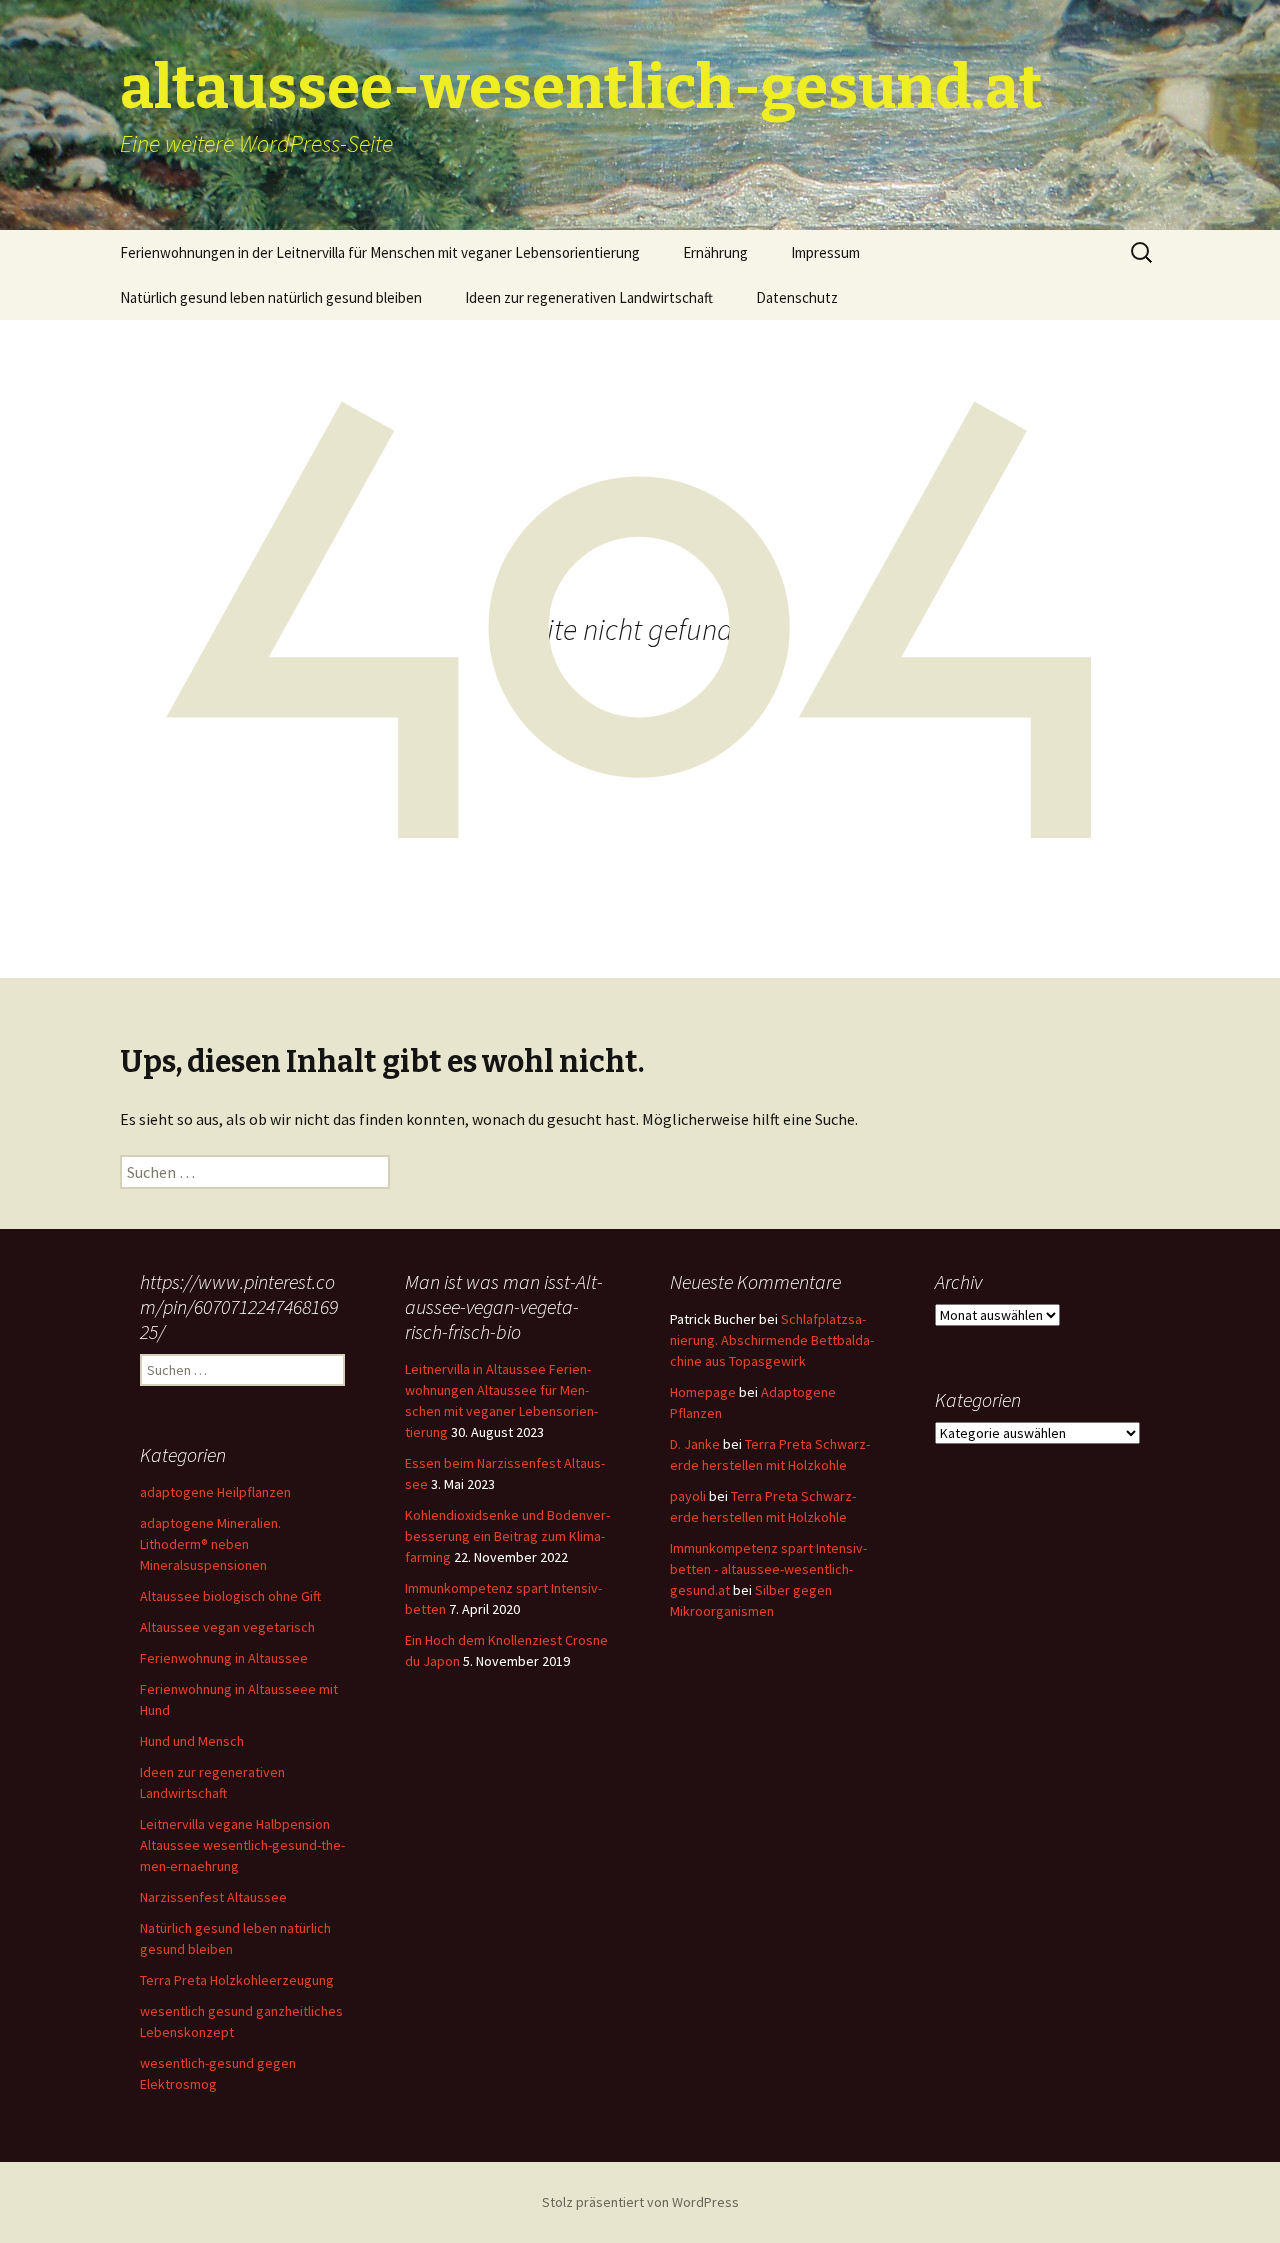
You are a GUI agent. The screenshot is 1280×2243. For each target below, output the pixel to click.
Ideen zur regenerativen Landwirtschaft (589, 297)
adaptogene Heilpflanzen (215, 1492)
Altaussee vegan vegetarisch (227, 1627)
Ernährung (715, 252)
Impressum (825, 252)
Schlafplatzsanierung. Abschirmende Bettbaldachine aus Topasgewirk (772, 1340)
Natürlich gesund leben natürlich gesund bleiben (271, 297)
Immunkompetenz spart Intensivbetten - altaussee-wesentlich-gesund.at (768, 1569)
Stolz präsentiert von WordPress (640, 2202)
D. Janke (695, 1444)
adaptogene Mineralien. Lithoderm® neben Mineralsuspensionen (210, 1544)
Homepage (703, 1392)
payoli (688, 1496)
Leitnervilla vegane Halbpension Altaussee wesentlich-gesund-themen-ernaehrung (242, 1845)
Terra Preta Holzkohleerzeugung (237, 1980)
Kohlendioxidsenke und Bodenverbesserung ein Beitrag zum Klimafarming (507, 1536)
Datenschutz (797, 297)
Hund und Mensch (192, 1741)
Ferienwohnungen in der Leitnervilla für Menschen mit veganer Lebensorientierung (380, 252)
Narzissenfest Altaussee (213, 1897)
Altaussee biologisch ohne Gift (230, 1596)
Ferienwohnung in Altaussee (224, 1658)
